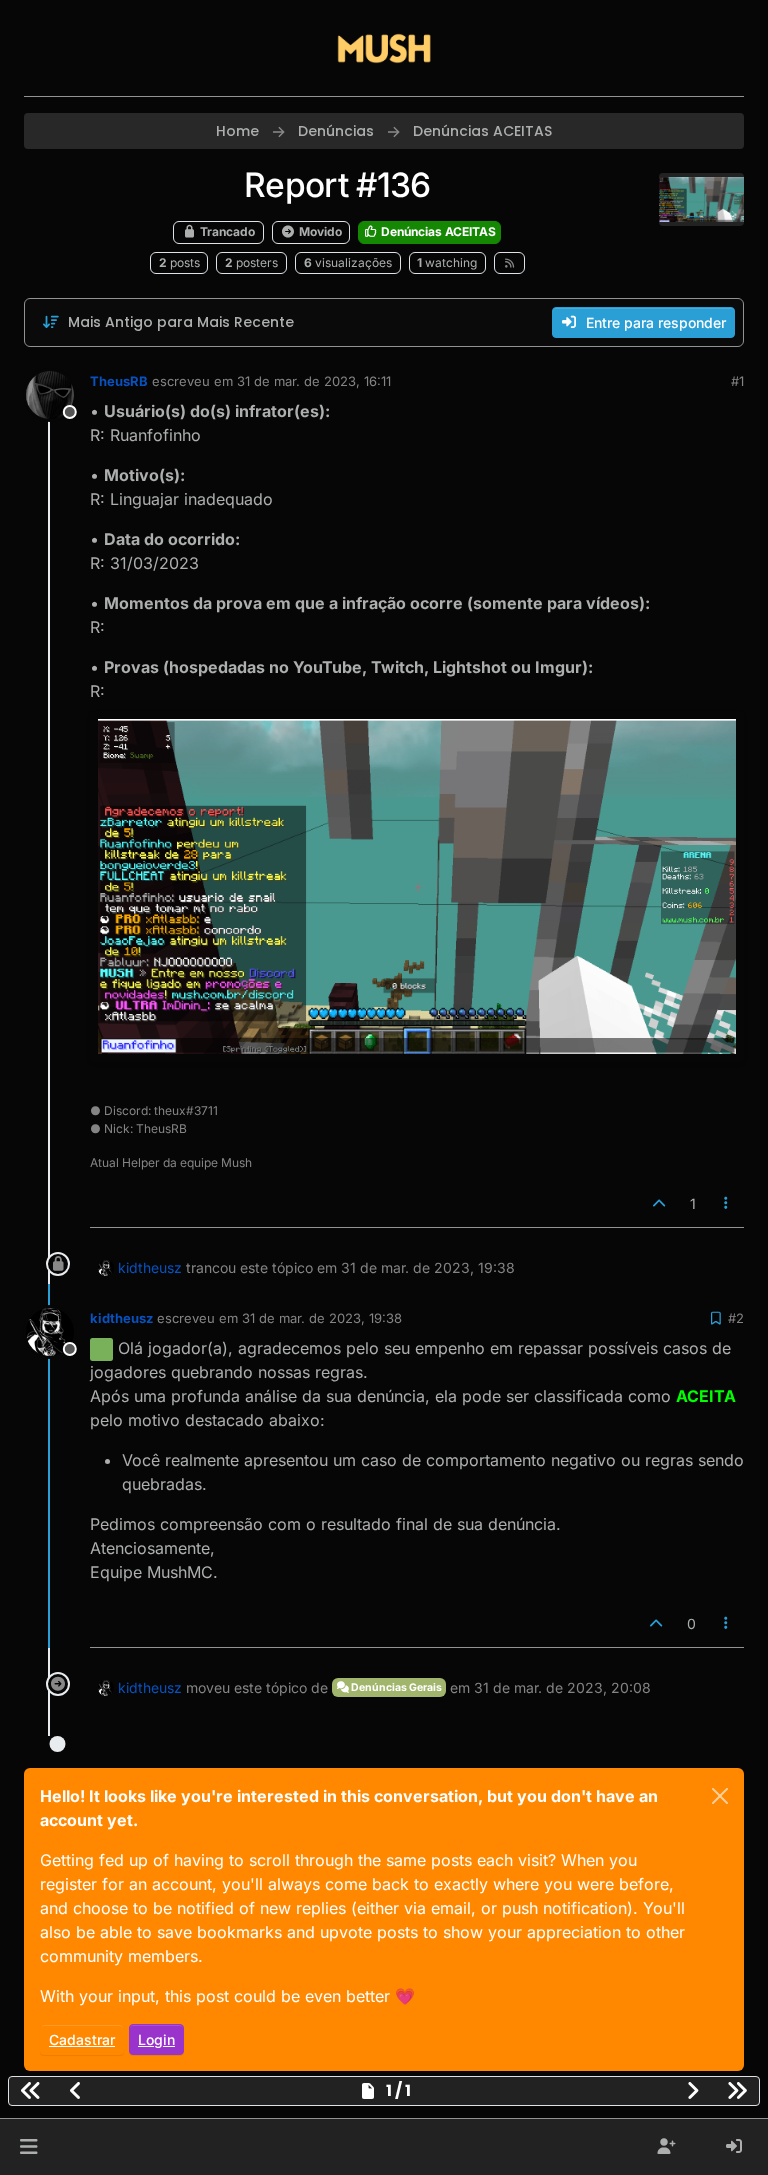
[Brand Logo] (384, 48)
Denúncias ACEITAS (437, 231)
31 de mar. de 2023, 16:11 (314, 381)
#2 (736, 1318)
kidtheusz (150, 1267)
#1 (737, 381)
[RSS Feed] (509, 263)
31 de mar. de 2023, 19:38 (322, 1318)
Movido (319, 231)
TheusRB (119, 381)
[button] (28, 2147)
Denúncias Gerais (395, 1687)
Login (156, 2039)
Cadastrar (82, 2039)
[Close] (720, 1796)
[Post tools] (727, 1203)
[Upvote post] (659, 1203)
